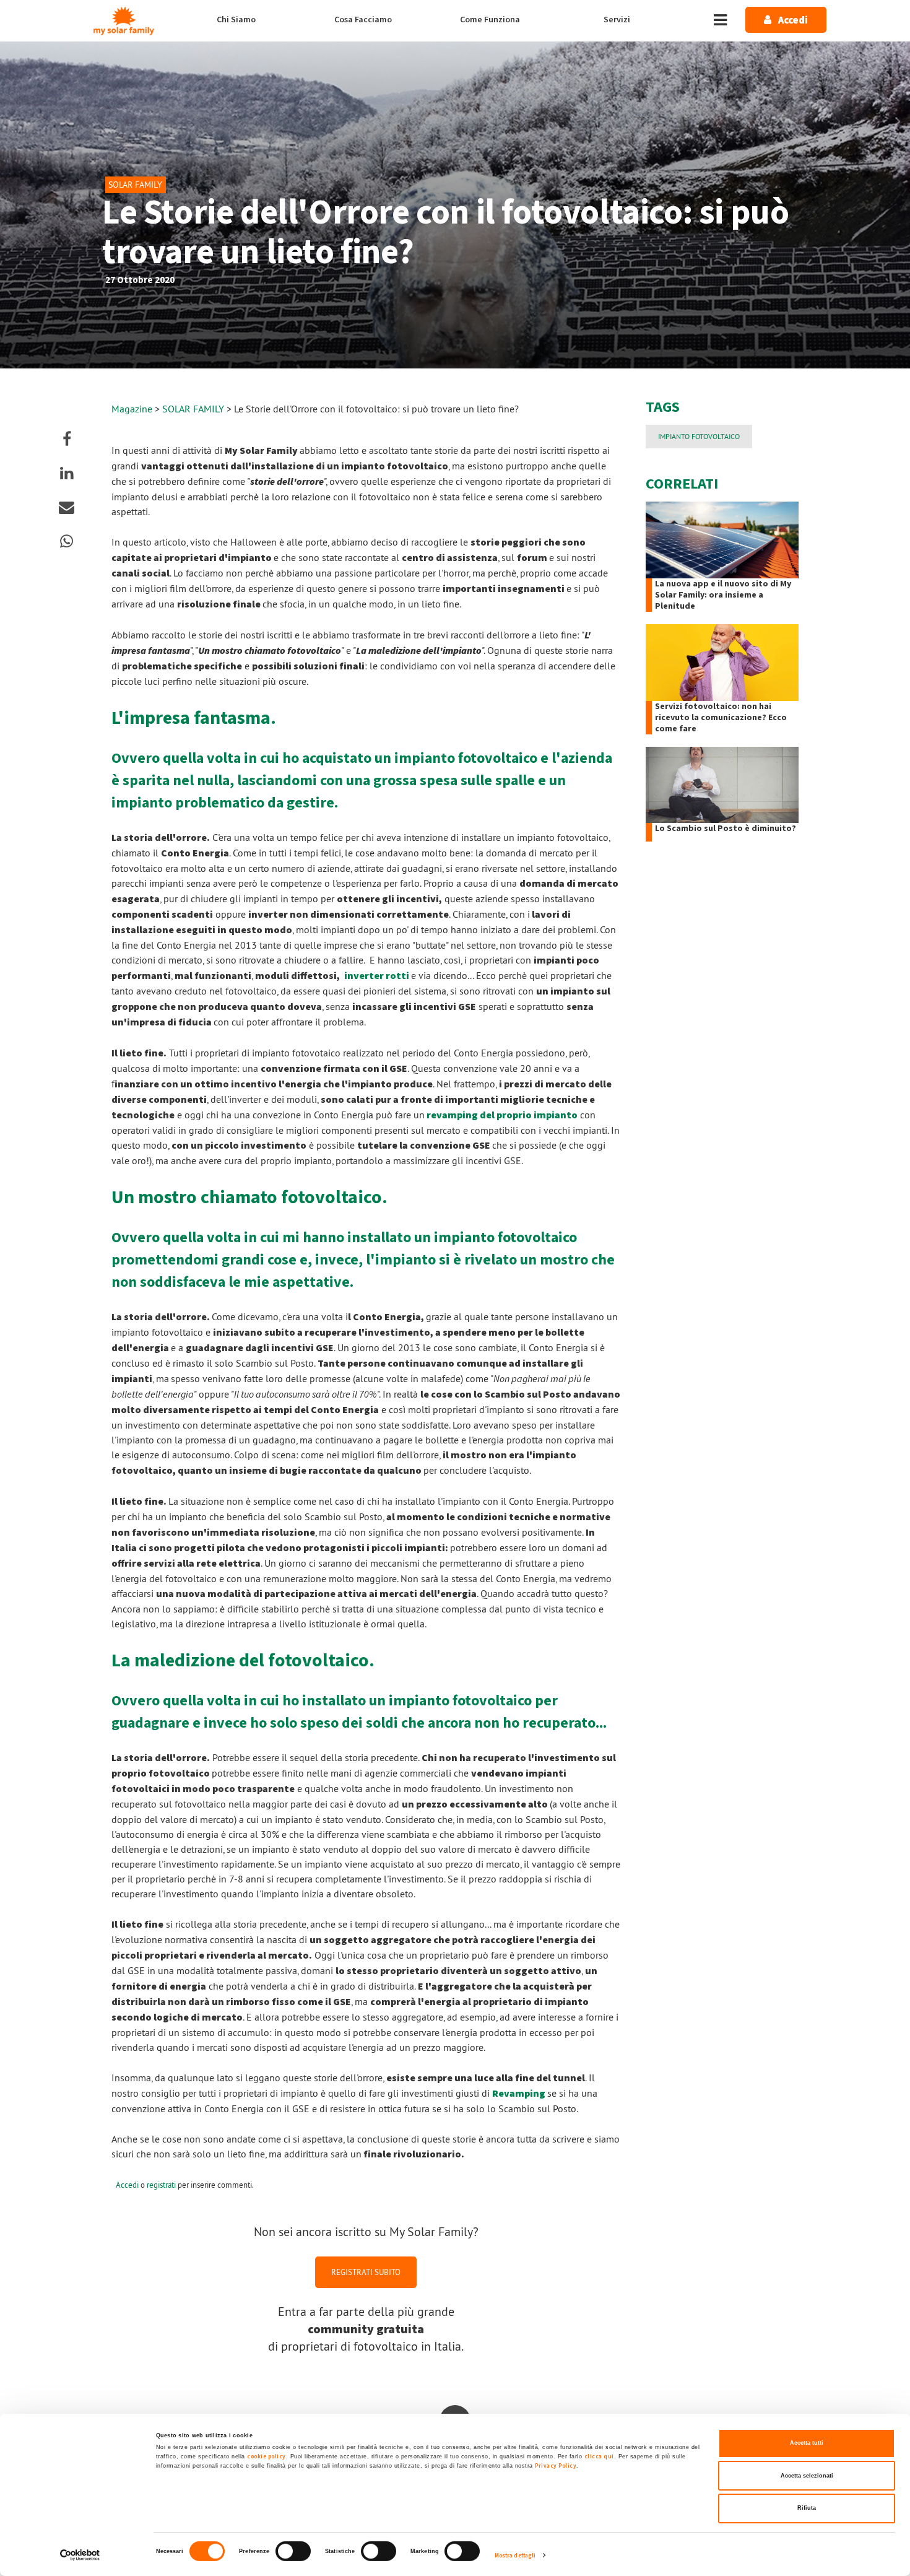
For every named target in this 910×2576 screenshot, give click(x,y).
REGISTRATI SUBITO (366, 2272)
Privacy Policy (556, 2466)
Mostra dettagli (515, 2556)
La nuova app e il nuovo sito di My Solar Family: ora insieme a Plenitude (723, 595)
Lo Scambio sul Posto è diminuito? (726, 829)
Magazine (132, 409)
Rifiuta (807, 2508)
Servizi (617, 20)
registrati (161, 2185)
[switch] (293, 2551)
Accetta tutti (807, 2443)
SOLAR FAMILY (194, 409)
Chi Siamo (236, 20)
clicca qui (599, 2456)
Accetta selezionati (807, 2476)
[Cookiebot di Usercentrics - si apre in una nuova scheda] (80, 2555)
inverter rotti (378, 976)
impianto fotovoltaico (699, 436)
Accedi (127, 2185)
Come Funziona (490, 20)
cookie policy (266, 2456)
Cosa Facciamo (363, 20)
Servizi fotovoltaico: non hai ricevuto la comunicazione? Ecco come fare (721, 718)
